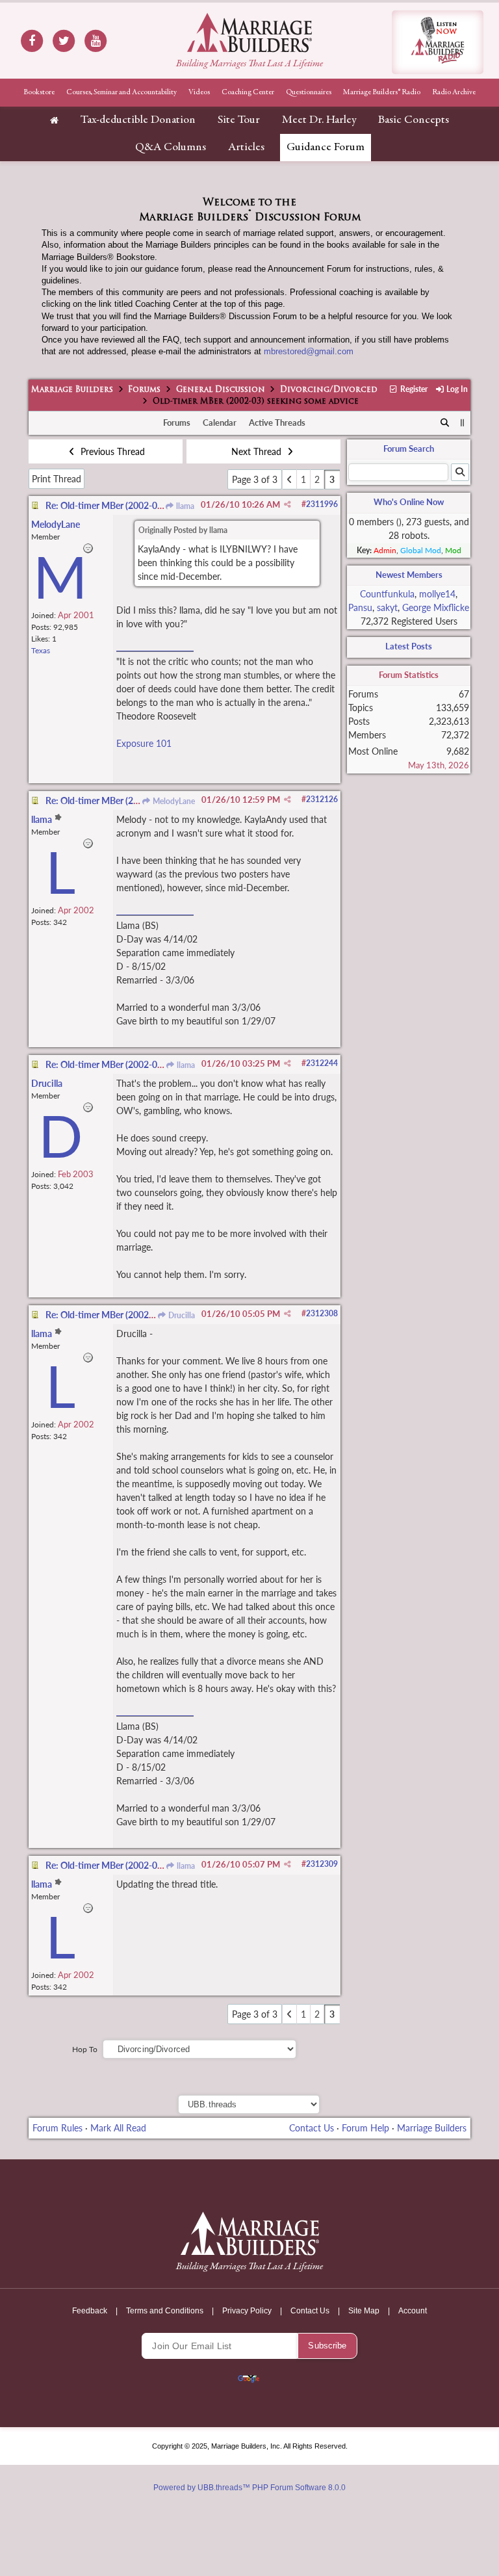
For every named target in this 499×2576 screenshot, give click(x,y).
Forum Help (365, 2128)
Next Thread (258, 451)
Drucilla (181, 1315)
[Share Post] (288, 504)
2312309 (322, 1864)
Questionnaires (309, 92)
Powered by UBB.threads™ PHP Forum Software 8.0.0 (249, 2488)
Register (413, 389)
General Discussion (221, 390)
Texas (41, 650)
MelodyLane (173, 801)
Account (413, 2311)
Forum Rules (58, 2128)
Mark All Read (118, 2128)
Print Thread (57, 479)
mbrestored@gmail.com (309, 351)
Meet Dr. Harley (319, 120)
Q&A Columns (171, 148)
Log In (456, 389)
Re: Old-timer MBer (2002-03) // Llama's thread (139, 1865)
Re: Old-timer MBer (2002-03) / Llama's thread (138, 1315)
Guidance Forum (326, 148)
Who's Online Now (409, 502)
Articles (246, 148)
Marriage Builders (72, 390)
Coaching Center (248, 92)
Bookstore (39, 92)
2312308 (322, 1313)
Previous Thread (111, 451)
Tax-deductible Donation (138, 120)
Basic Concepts (414, 120)
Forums (144, 390)
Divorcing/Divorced (329, 390)
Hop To (85, 2049)
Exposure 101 (144, 743)
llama (184, 506)
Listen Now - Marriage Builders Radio (438, 42)
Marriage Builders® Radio (382, 92)
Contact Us (312, 2128)
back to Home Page (249, 33)
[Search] (445, 423)
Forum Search (409, 449)
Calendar (220, 423)
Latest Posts (409, 646)
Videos (199, 92)
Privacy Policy (247, 2311)
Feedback (90, 2311)
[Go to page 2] (289, 479)
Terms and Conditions (165, 2311)
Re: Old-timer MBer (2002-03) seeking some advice (147, 505)
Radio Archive (454, 92)
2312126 (322, 799)
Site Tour (239, 120)
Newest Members (409, 575)
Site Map (364, 2311)
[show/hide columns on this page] (463, 423)
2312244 (322, 1063)
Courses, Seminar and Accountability (122, 92)
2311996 (322, 504)
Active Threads (277, 423)
